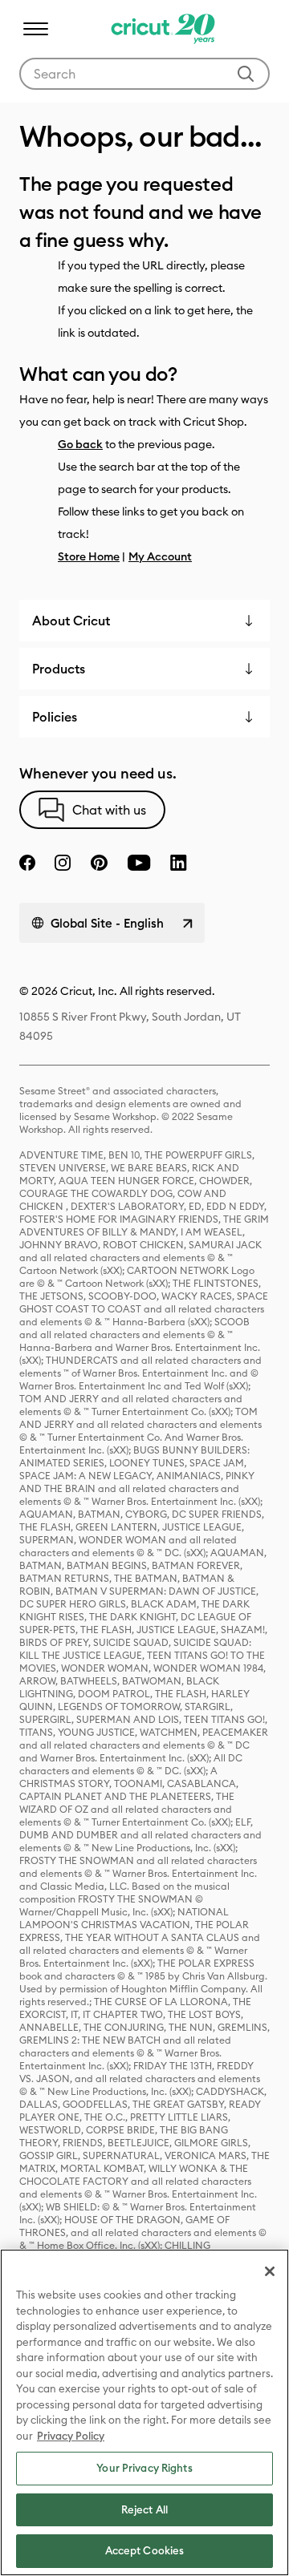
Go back (80, 444)
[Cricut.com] (161, 29)
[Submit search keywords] (246, 74)
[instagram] (63, 863)
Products (59, 669)
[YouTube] (139, 863)
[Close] (270, 2271)
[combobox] (144, 74)
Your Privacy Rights (144, 2468)
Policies (55, 717)
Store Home (89, 556)
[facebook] (27, 863)
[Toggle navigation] (35, 29)
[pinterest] (99, 863)
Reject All (144, 2509)
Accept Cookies (145, 2550)
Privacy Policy (71, 2436)
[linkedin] (179, 863)
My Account (160, 556)
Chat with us (109, 810)
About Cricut (71, 621)
